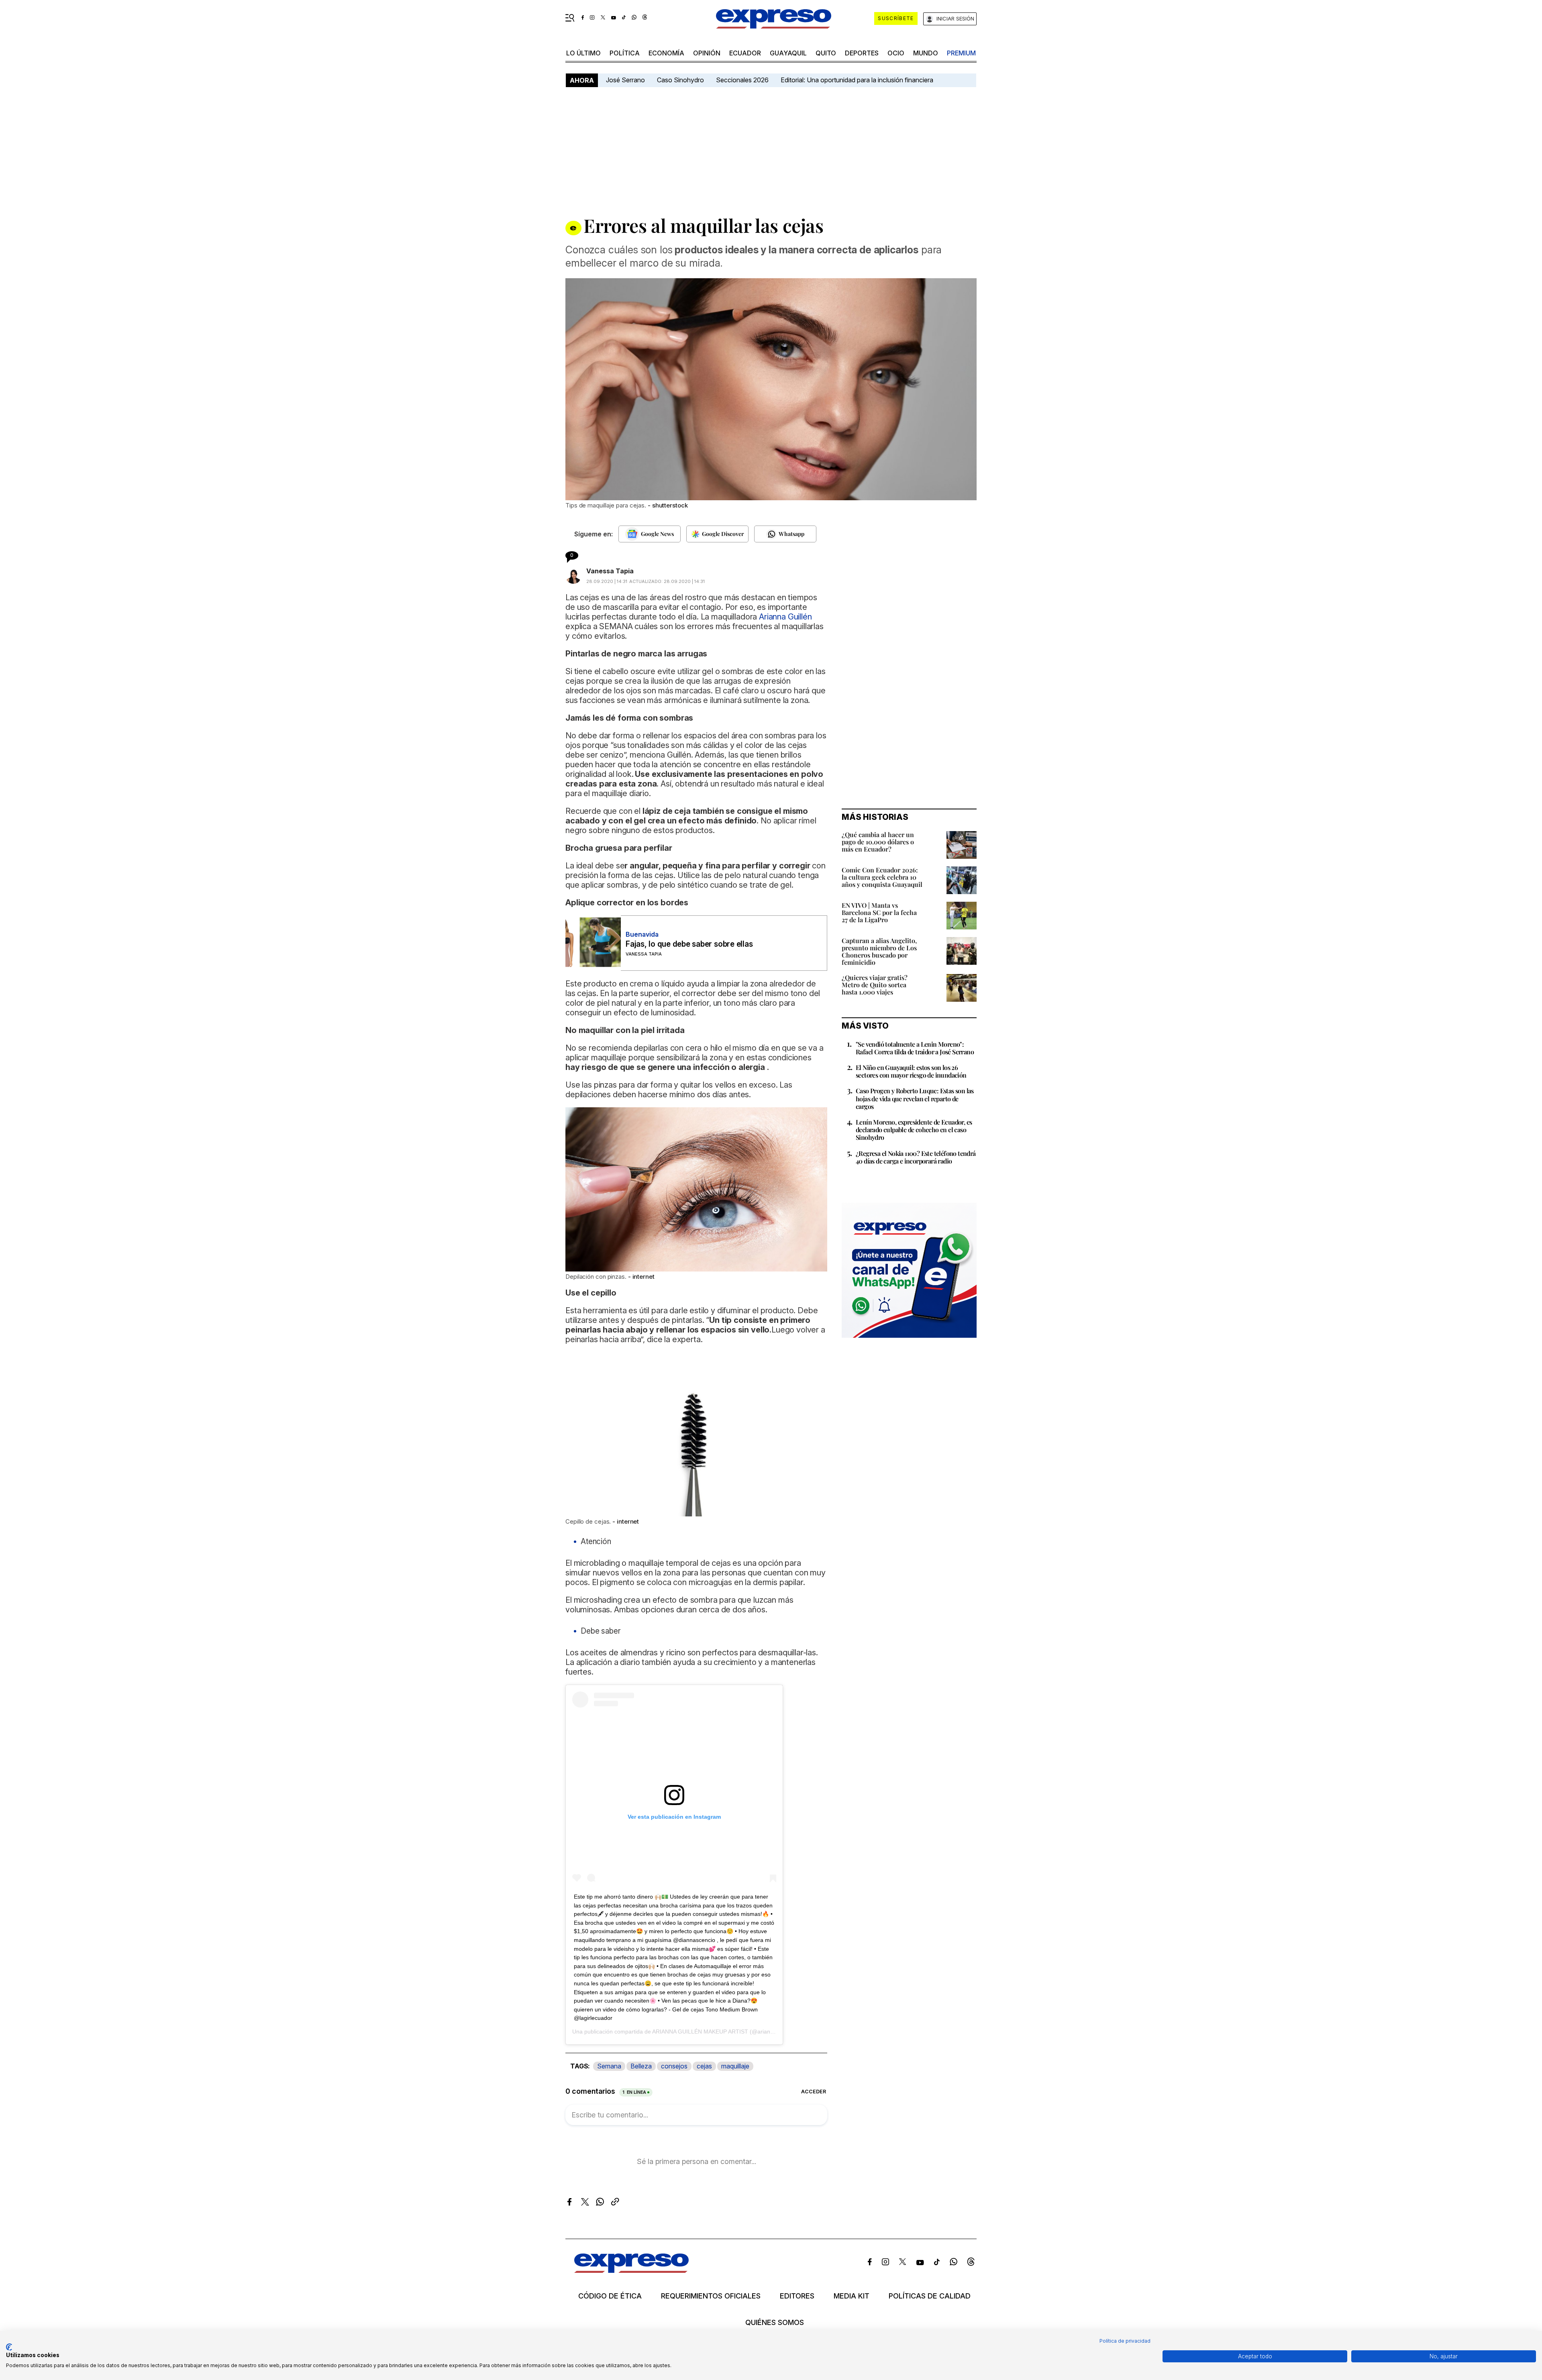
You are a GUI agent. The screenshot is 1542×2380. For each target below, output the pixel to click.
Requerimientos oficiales (711, 2296)
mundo (926, 53)
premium (961, 53)
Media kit (852, 2296)
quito (826, 53)
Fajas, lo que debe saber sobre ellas (689, 944)
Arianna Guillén (785, 617)
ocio (896, 53)
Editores (797, 2296)
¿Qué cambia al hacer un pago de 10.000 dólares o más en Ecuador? (878, 842)
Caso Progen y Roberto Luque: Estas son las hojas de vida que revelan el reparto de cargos (915, 1098)
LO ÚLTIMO (583, 53)
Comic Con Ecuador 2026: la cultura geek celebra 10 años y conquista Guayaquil (882, 877)
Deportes (862, 53)
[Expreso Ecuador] (631, 2270)
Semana (609, 2066)
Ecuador (745, 53)
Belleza (641, 2066)
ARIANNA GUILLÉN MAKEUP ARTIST (700, 2032)
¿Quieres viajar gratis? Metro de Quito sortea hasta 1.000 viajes (875, 985)
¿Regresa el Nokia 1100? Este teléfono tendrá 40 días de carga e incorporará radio (916, 1157)
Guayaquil (788, 53)
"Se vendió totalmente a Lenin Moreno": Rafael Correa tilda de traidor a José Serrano (915, 1048)
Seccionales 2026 (742, 80)
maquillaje (735, 2066)
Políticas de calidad (930, 2296)
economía (666, 53)
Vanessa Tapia (610, 571)
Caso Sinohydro (680, 80)
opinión (707, 53)
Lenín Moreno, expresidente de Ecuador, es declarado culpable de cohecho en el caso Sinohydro (914, 1130)
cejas (704, 2066)
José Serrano (625, 80)
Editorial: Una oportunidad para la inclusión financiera (858, 80)
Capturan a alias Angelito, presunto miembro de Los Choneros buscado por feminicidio (879, 951)
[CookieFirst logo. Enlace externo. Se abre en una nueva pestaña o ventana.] (9, 2347)
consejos (674, 2066)
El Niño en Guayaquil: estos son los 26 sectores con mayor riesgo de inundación (911, 1071)
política (625, 53)
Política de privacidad (1125, 2341)
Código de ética (610, 2296)
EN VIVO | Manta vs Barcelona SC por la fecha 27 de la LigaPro (879, 912)
